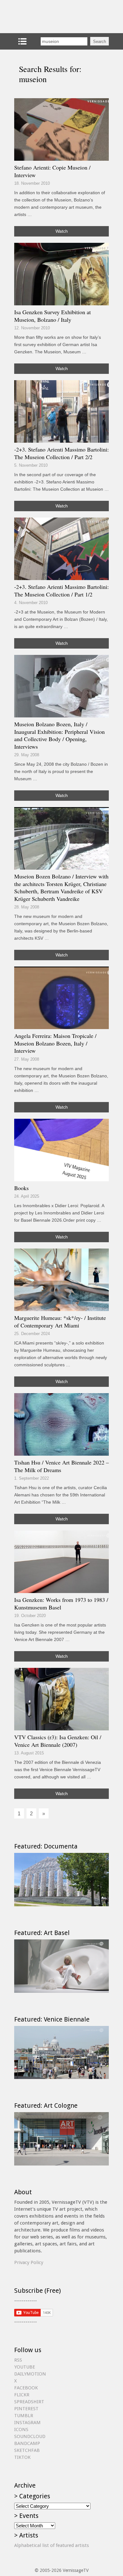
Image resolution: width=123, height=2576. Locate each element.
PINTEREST (26, 2409)
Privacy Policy (29, 2262)
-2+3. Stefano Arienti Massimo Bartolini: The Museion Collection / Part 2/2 (61, 453)
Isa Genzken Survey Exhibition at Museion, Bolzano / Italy (53, 316)
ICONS (21, 2429)
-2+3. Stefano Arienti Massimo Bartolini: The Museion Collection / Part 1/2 (61, 590)
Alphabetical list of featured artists (52, 2545)
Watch (62, 231)
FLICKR (22, 2395)
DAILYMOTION (30, 2374)
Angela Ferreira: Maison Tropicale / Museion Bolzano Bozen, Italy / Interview (55, 1043)
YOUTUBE (25, 2367)
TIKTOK (22, 2457)
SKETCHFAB (27, 2450)
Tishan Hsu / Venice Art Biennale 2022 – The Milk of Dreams (61, 1466)
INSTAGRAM (27, 2423)
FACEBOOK (26, 2388)
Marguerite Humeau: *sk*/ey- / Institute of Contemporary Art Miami (60, 1321)
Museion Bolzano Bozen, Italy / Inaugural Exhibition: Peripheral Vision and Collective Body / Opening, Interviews (59, 735)
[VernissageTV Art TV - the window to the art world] (46, 17)
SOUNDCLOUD (30, 2436)
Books (21, 1188)
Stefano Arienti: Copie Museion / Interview (52, 171)
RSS (18, 2360)
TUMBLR (24, 2416)
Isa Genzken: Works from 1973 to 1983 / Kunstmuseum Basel (61, 1603)
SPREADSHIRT (29, 2402)
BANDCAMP (27, 2443)
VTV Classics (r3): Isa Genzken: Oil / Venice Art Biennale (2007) (58, 1741)
